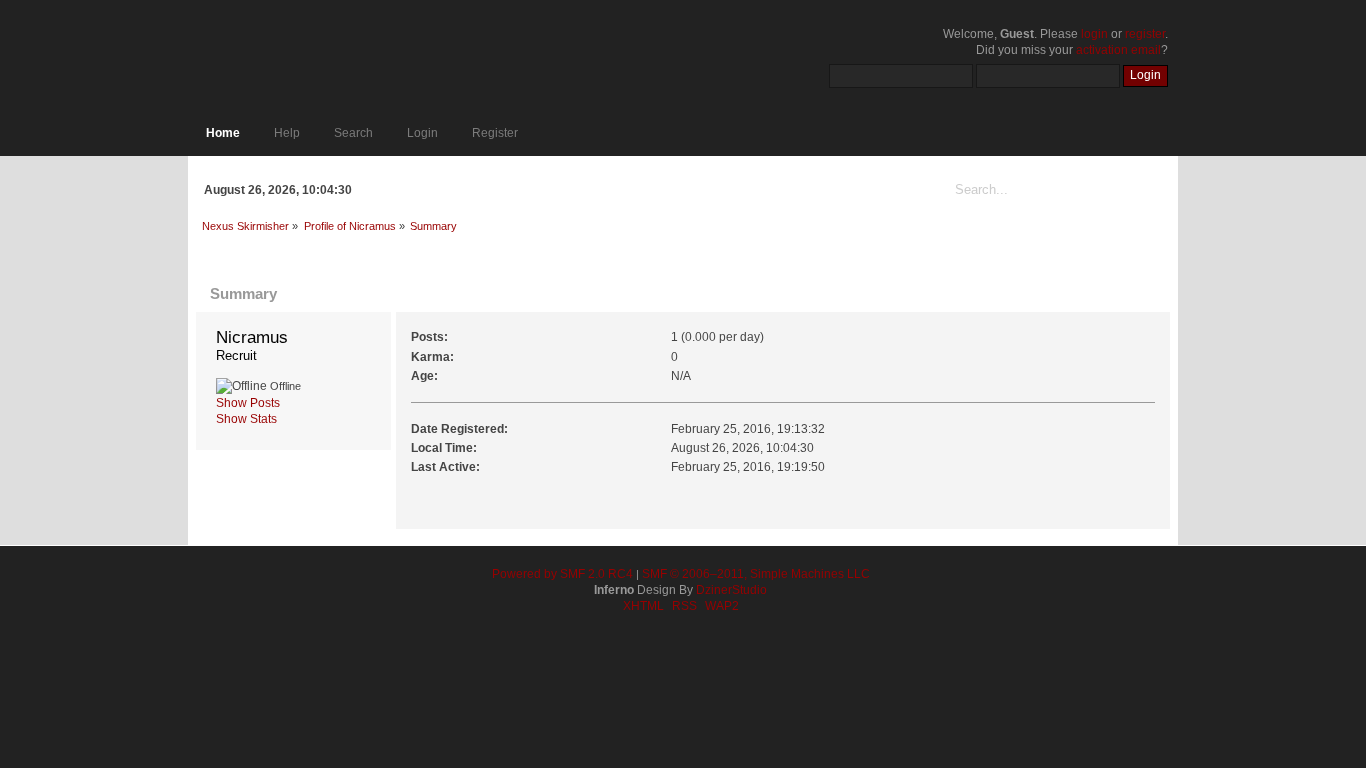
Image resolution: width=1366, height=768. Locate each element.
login (1094, 34)
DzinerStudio (731, 590)
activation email (1118, 50)
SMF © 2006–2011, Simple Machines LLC (756, 574)
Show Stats (246, 419)
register (1145, 34)
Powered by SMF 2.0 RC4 (562, 574)
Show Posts (248, 403)
